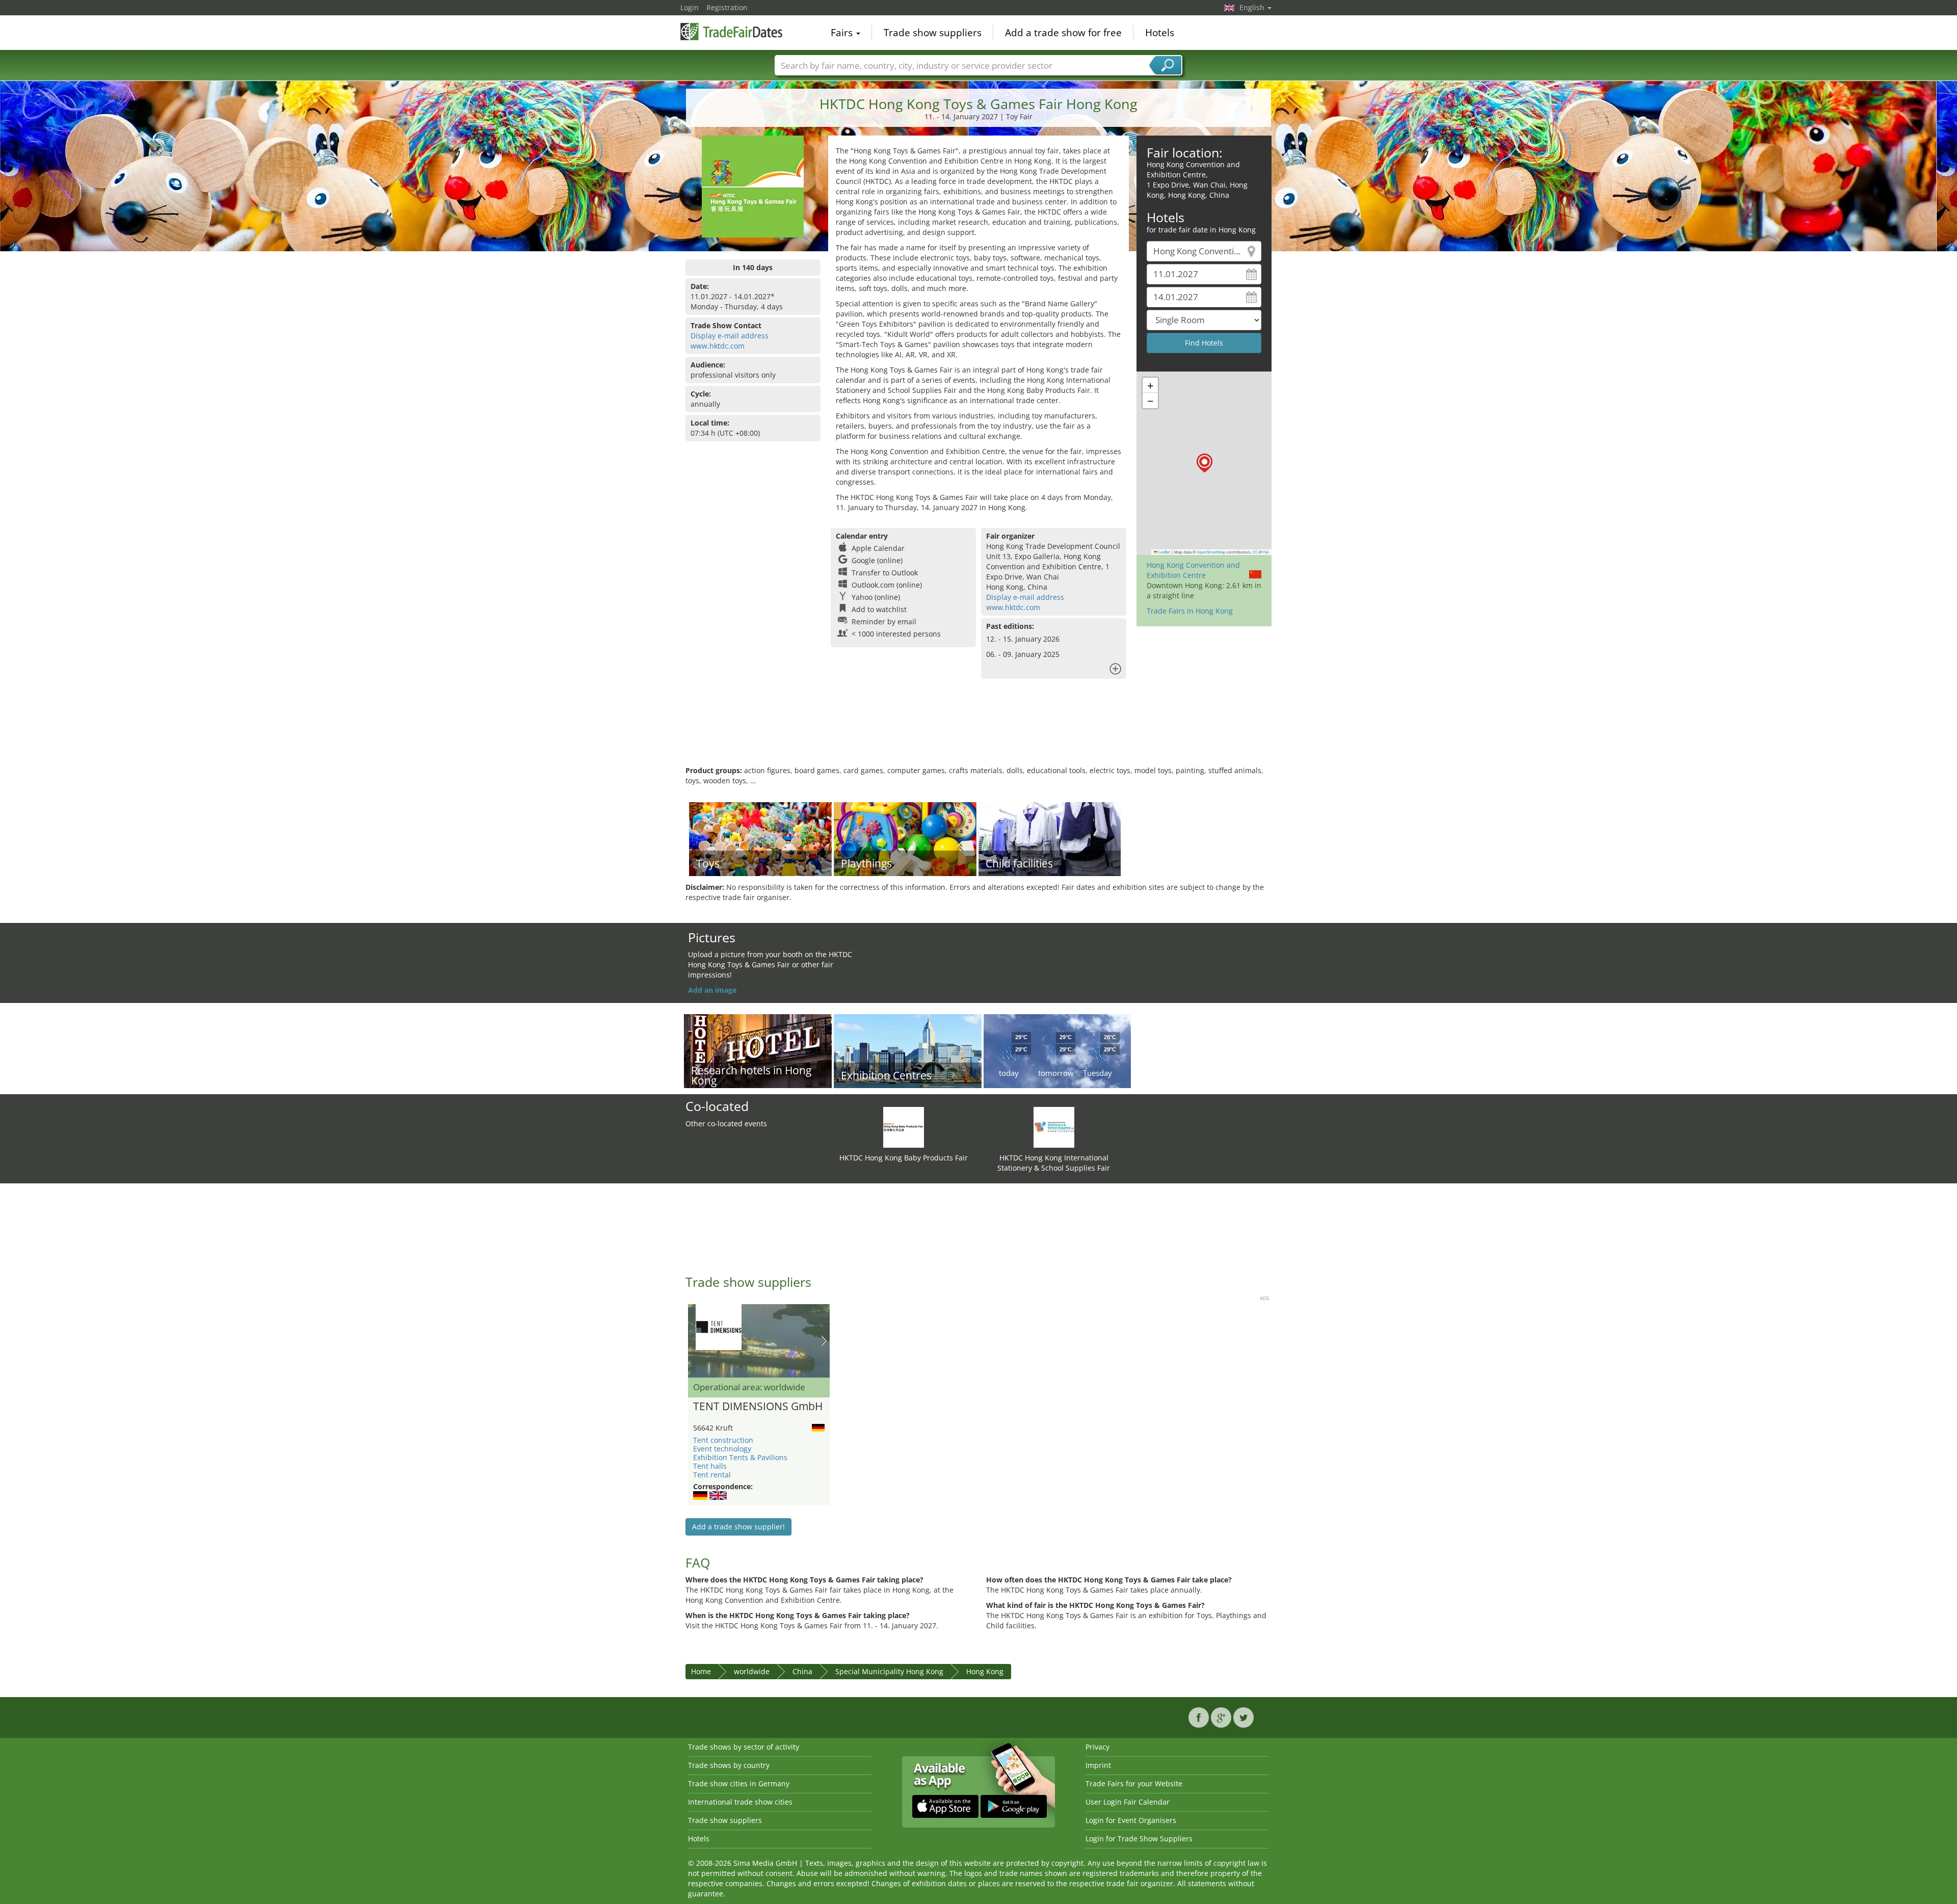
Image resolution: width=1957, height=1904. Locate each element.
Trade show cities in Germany (739, 1783)
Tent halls (710, 1466)
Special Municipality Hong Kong (889, 1671)
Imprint (1098, 1765)
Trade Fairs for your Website (1134, 1783)
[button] (1205, 463)
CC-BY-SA (1261, 552)
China (802, 1671)
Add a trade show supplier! (738, 1527)
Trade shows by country (729, 1765)
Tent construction (723, 1440)
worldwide (752, 1671)
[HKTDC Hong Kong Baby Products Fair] (904, 1127)
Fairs (843, 33)
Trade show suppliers (933, 33)
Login (690, 7)
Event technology (722, 1449)
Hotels (1160, 33)
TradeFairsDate (731, 32)
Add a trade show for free (1063, 33)
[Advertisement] (978, 732)
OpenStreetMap (1211, 552)
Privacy (1097, 1747)
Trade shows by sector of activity (744, 1747)
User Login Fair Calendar (1128, 1802)
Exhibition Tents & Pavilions (740, 1457)
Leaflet (1164, 552)
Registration (727, 7)
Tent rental (712, 1475)
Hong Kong (985, 1671)
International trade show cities (740, 1802)
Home (701, 1671)
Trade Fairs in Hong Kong (1190, 611)
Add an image (712, 990)
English (1253, 7)
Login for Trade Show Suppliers (1139, 1839)
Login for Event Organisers (1131, 1820)
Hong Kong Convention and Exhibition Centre (1193, 570)
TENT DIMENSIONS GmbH (758, 1407)
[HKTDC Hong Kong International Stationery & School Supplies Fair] (1054, 1127)
